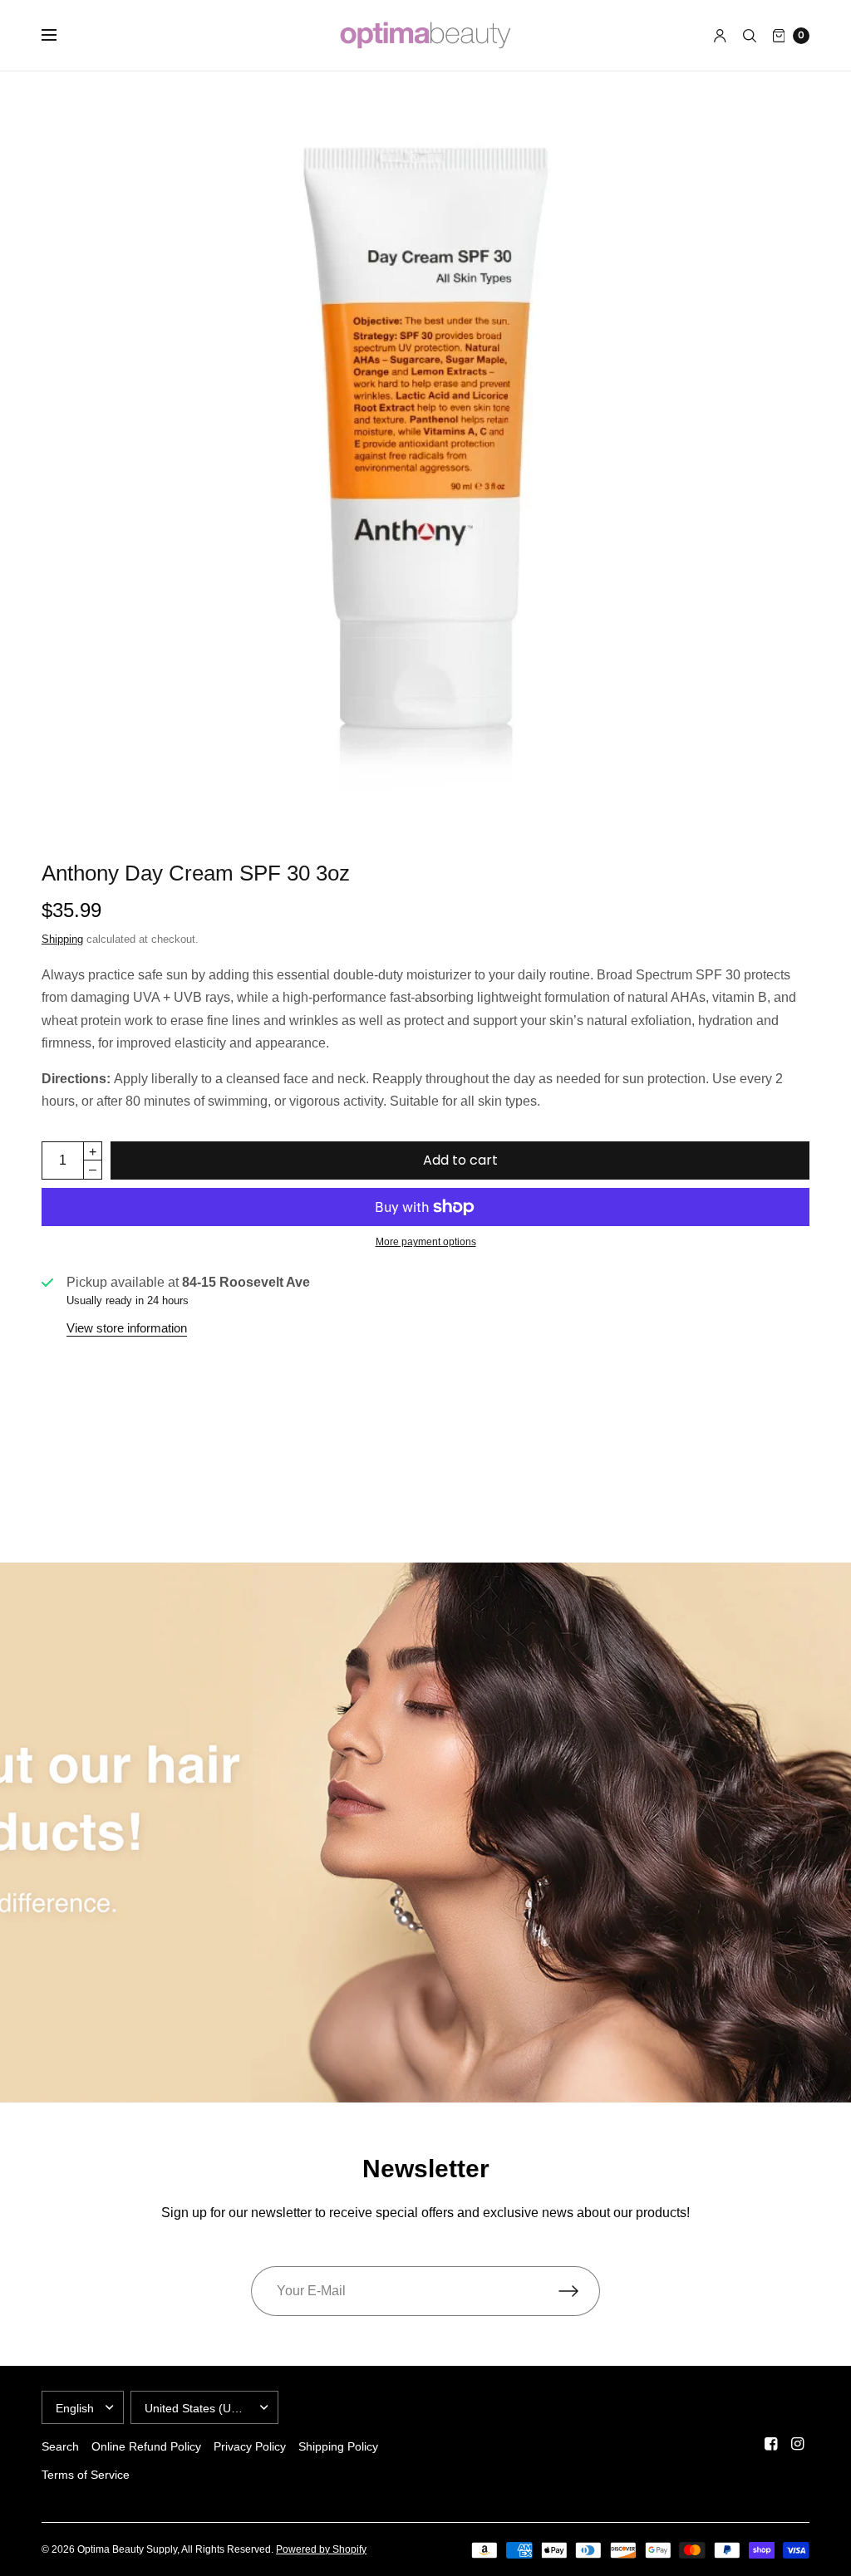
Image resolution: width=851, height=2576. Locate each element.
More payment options (426, 1242)
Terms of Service (86, 2475)
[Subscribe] (579, 2291)
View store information (127, 1328)
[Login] (720, 36)
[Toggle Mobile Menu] (60, 36)
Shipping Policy (338, 2446)
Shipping (62, 939)
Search (60, 2446)
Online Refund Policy (146, 2446)
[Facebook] (771, 2444)
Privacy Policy (250, 2446)
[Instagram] (798, 2444)
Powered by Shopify (321, 2549)
